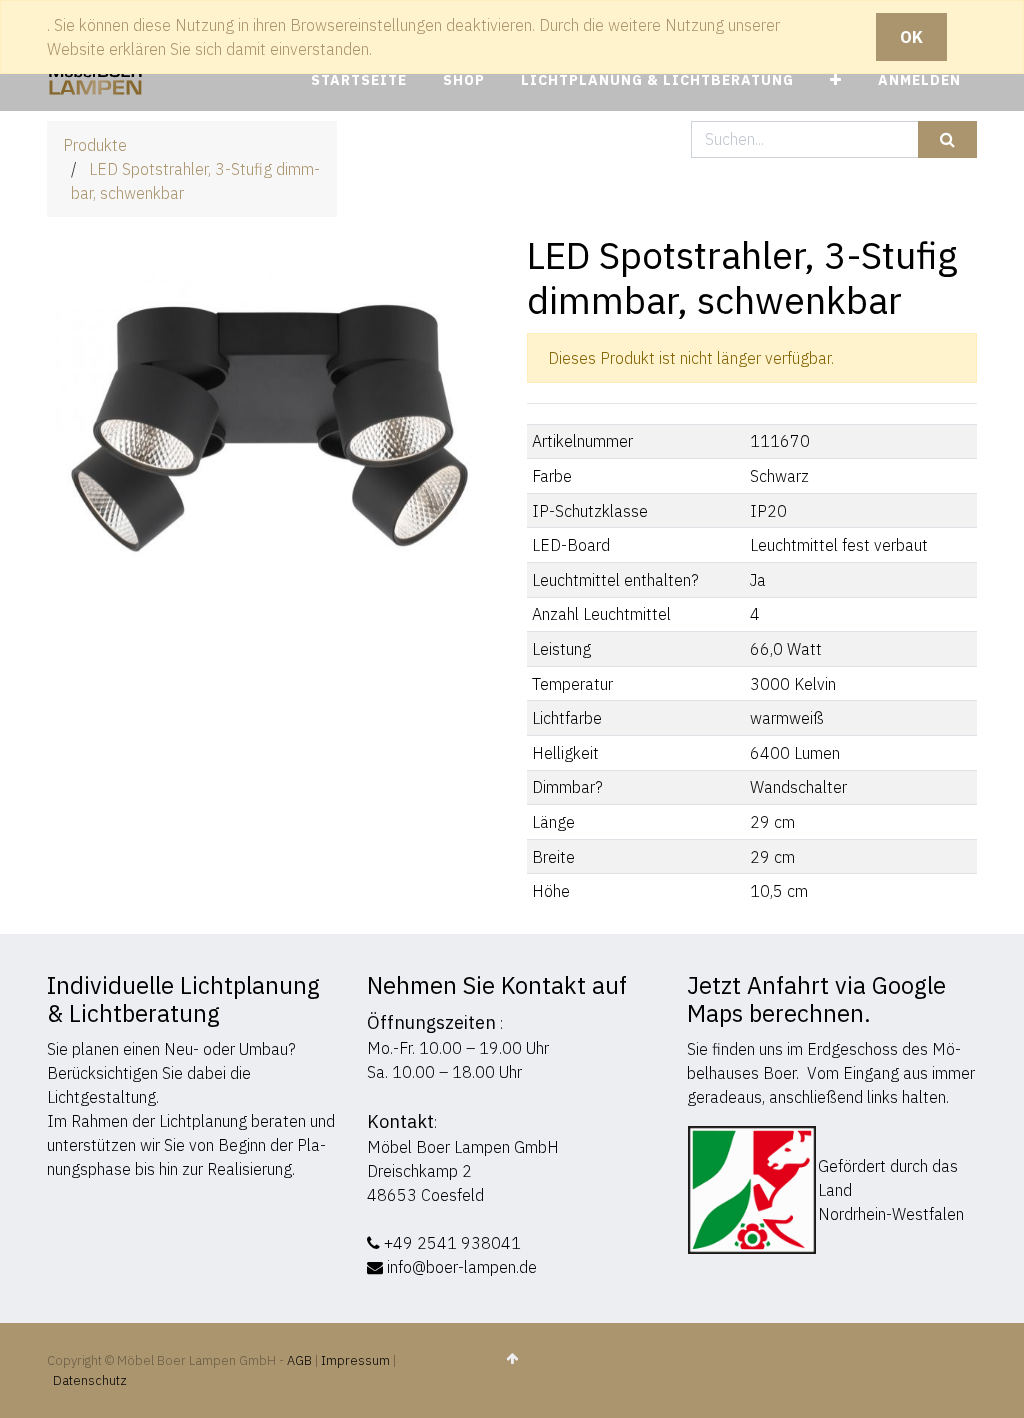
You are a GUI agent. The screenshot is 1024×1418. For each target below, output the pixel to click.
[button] (836, 80)
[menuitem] (359, 80)
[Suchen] (947, 139)
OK (911, 37)
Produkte (95, 145)
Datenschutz (90, 1380)
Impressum (355, 1360)
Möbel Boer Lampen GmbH (463, 1147)
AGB (301, 1360)
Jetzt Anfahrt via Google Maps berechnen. (816, 999)
